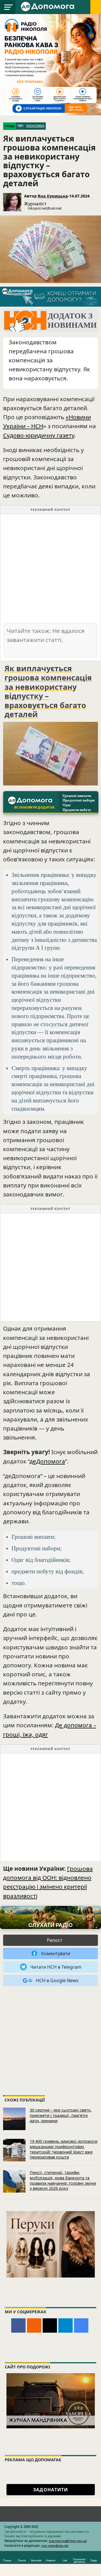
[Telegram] (66, 2325)
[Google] (81, 2325)
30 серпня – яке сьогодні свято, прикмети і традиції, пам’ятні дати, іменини (61, 2115)
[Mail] (50, 2325)
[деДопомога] (48, 6)
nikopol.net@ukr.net (45, 208)
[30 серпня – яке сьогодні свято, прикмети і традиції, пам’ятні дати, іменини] (14, 2119)
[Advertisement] (50, 568)
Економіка (35, 126)
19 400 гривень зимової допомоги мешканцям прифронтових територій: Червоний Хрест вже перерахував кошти (64, 2149)
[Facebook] (18, 2325)
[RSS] (34, 2325)
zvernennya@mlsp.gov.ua (68, 2541)
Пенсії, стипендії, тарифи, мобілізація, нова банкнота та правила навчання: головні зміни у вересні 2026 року (63, 2180)
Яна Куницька (53, 196)
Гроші (10, 126)
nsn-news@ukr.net (55, 2545)
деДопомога (47, 1461)
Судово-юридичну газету (39, 435)
